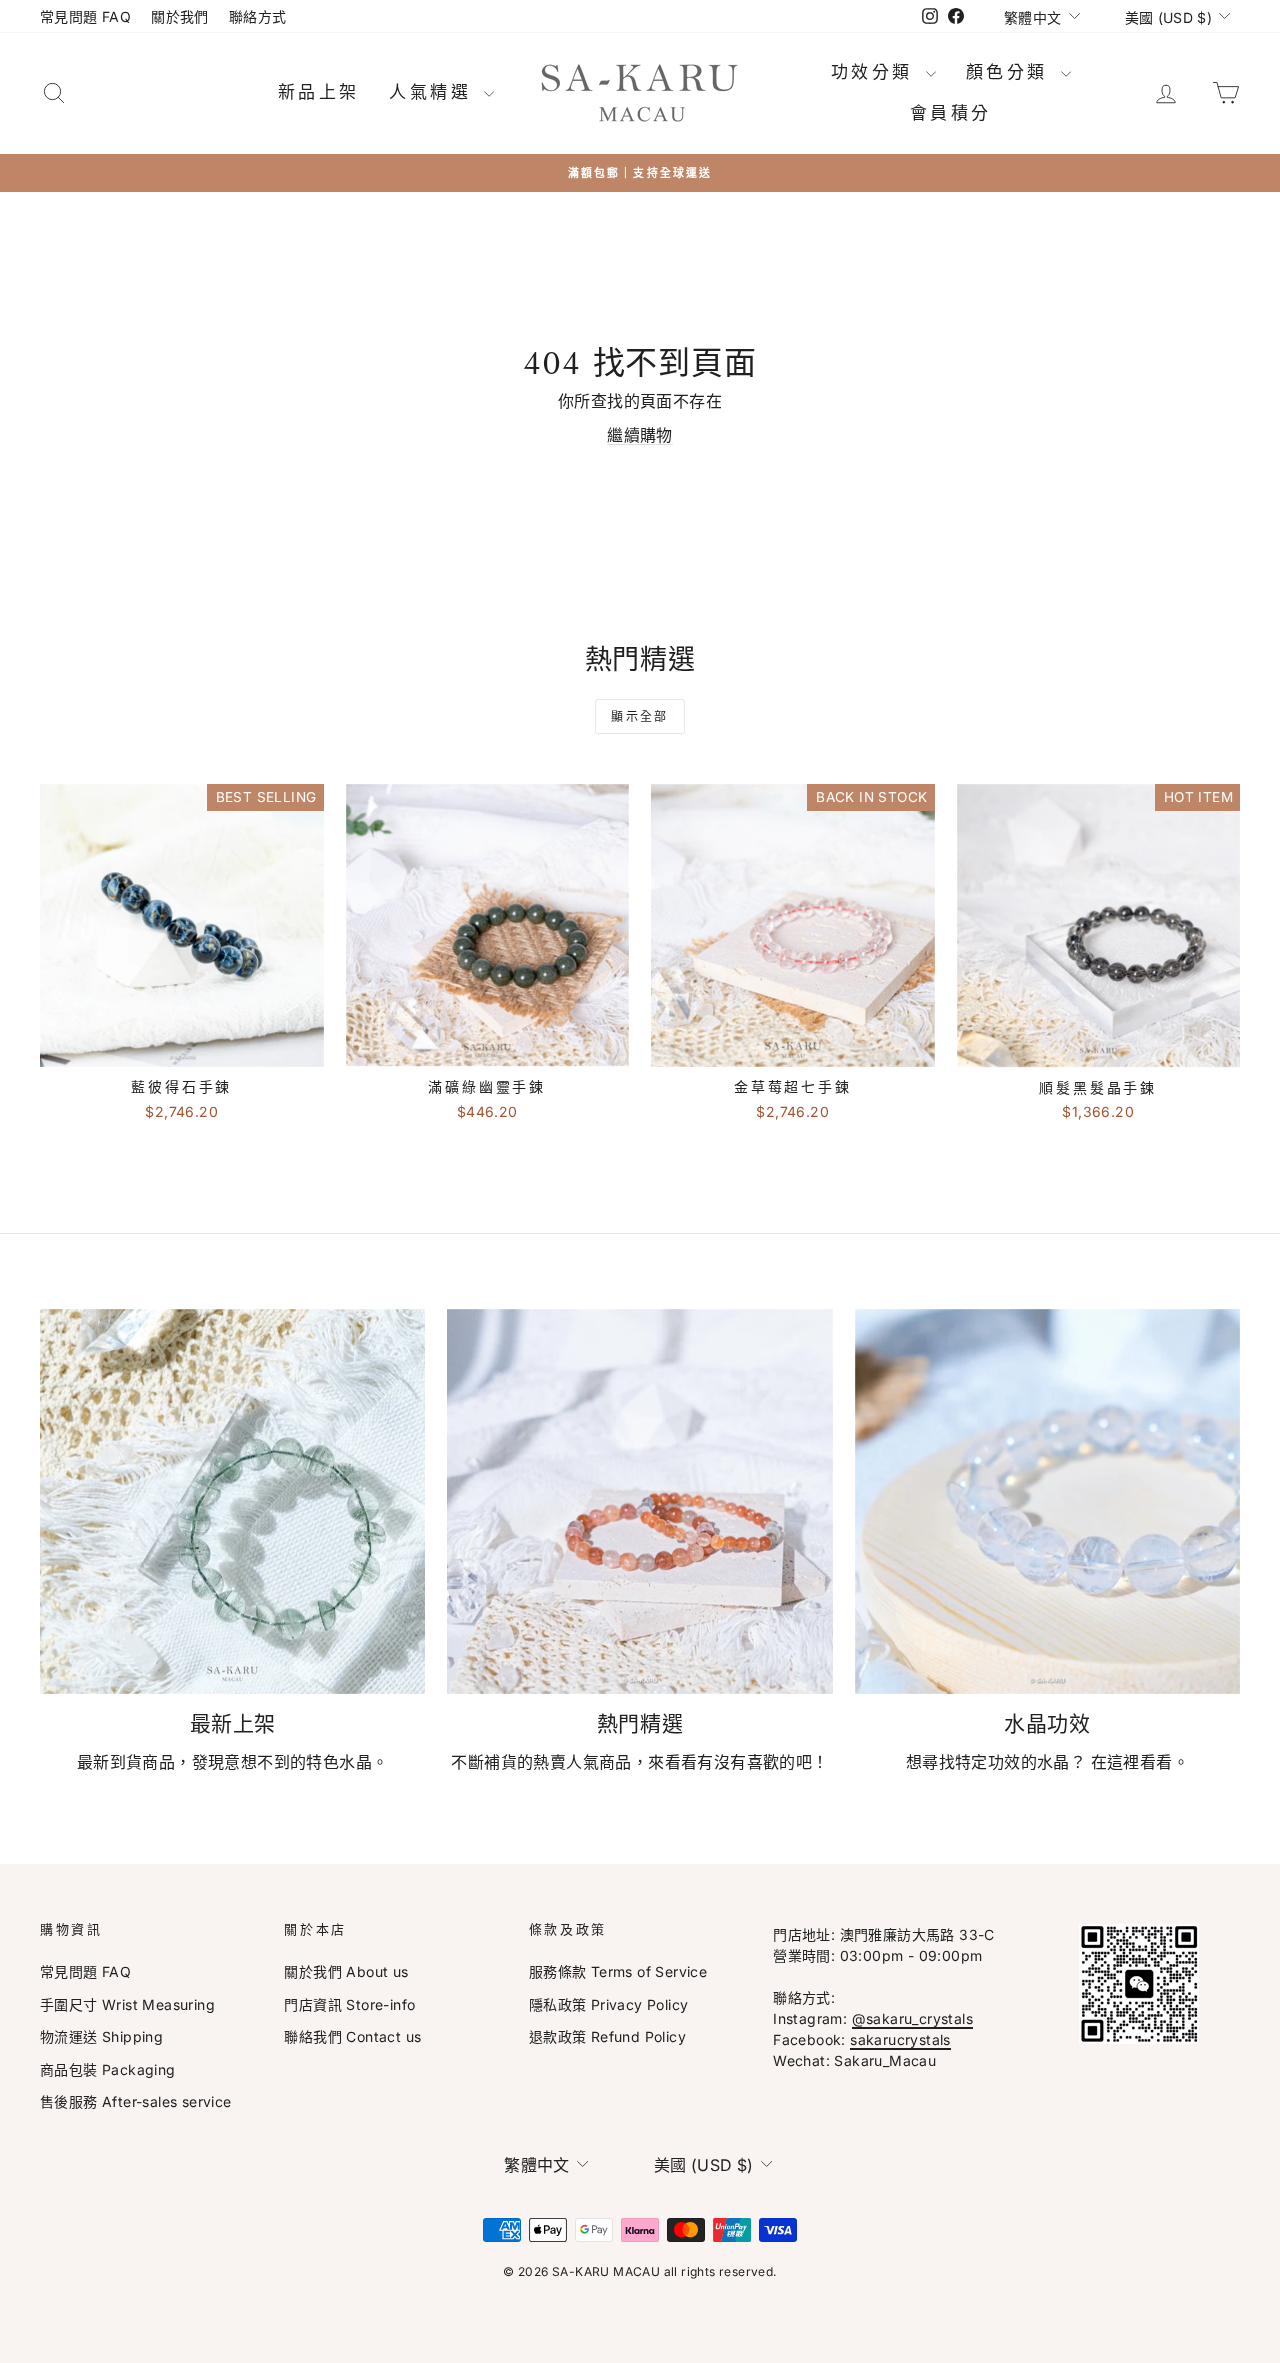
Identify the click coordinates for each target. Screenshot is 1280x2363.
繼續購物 (640, 435)
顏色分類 (1011, 72)
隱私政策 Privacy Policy (609, 2004)
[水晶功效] (1047, 1502)
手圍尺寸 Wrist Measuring (127, 2004)
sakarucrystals (900, 2039)
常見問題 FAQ (85, 16)
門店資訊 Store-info (349, 2004)
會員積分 (951, 113)
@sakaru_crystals (912, 2018)
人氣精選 (434, 92)
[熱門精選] (639, 1501)
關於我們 (180, 16)
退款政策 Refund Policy (607, 2036)
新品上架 (319, 92)
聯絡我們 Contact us (352, 2036)
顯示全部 (640, 716)
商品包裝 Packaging (108, 2069)
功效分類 (876, 72)
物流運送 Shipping (101, 2036)
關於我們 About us (346, 1971)
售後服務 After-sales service (136, 2101)
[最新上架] (232, 1502)
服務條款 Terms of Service (618, 1971)
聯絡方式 (258, 16)
